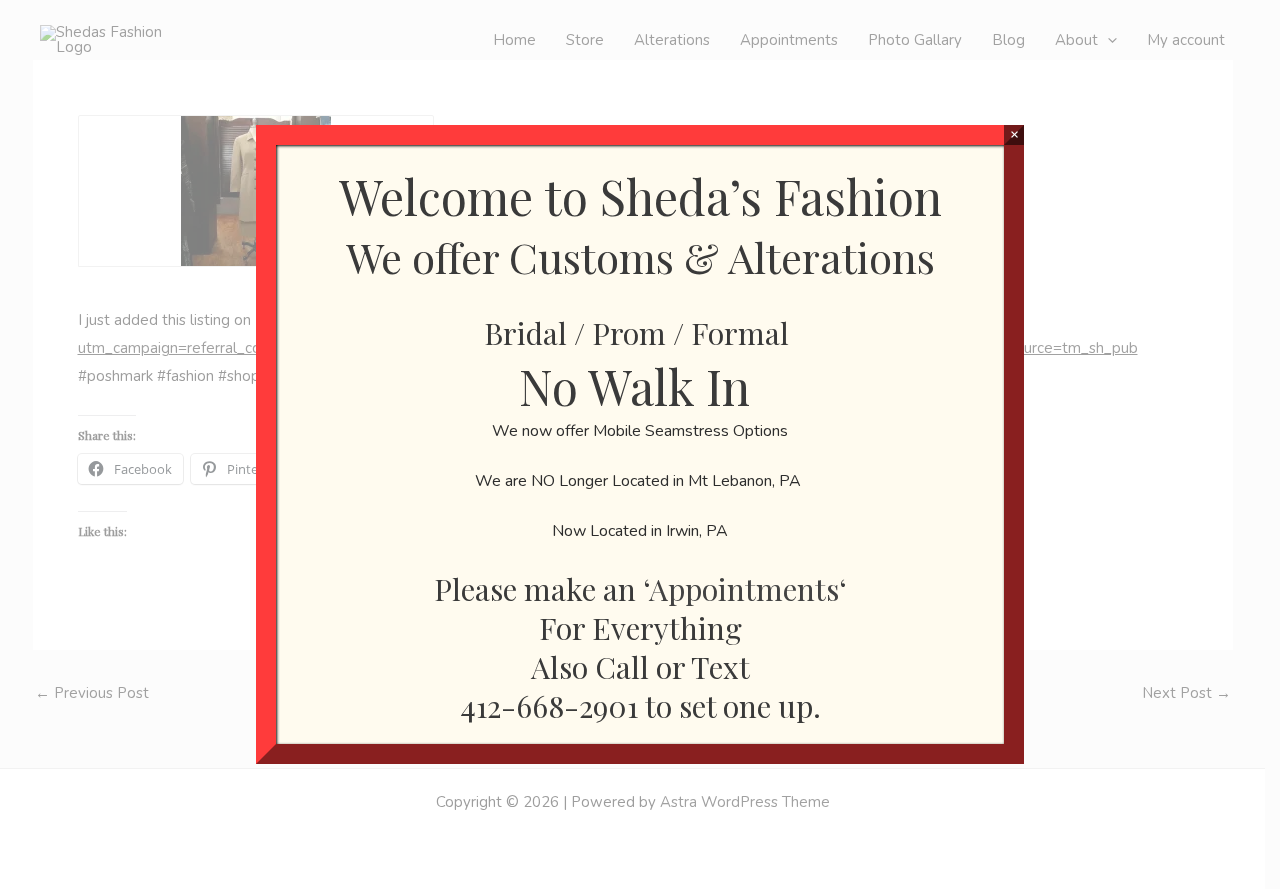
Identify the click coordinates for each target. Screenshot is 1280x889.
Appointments (744, 589)
